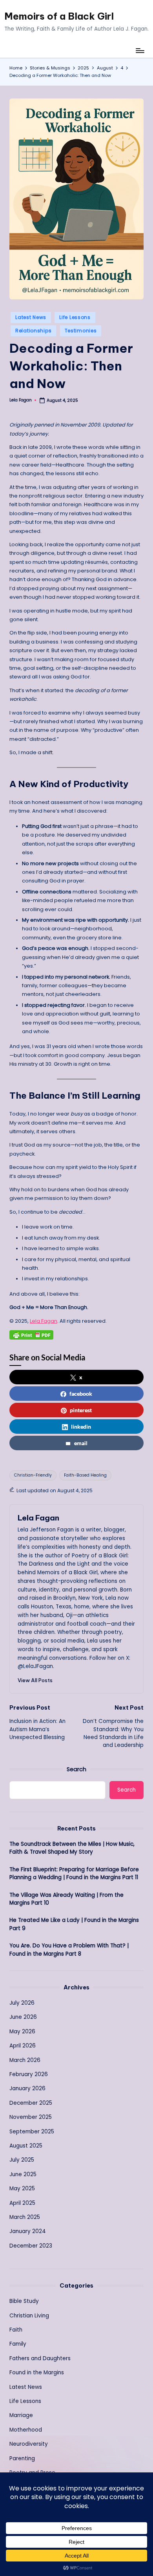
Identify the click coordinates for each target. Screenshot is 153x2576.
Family (18, 2344)
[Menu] (140, 50)
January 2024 (28, 2231)
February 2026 (29, 2074)
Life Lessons (75, 317)
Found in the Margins (37, 2373)
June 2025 (23, 2174)
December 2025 (31, 2103)
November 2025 (31, 2117)
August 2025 (26, 2146)
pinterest (81, 1410)
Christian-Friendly (33, 1475)
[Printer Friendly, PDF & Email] (31, 1335)
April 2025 (22, 2203)
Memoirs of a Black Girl (59, 16)
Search (76, 1769)
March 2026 (25, 2060)
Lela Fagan (44, 1321)
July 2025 (22, 2160)
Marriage (21, 2415)
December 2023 (31, 2246)
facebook (81, 1394)
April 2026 (23, 2046)
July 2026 (22, 2003)
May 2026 (22, 2032)
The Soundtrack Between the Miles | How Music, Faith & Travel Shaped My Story (72, 1848)
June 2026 (23, 2017)
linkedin (81, 1427)
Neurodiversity (29, 2444)
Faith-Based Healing (85, 1475)
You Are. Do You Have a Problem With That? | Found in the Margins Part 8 (69, 1950)
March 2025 (25, 2217)
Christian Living (29, 2316)
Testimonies (81, 331)
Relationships (33, 331)
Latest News (31, 317)
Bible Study (24, 2301)
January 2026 (27, 2088)
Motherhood (26, 2430)
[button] (35, 1680)
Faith (16, 2330)
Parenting (22, 2458)
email (81, 1443)
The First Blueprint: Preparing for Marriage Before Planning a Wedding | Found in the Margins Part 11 (74, 1873)
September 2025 (32, 2132)
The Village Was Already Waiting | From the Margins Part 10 (66, 1899)
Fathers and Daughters (40, 2358)
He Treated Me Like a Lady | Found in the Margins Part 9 (74, 1924)
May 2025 (22, 2189)
